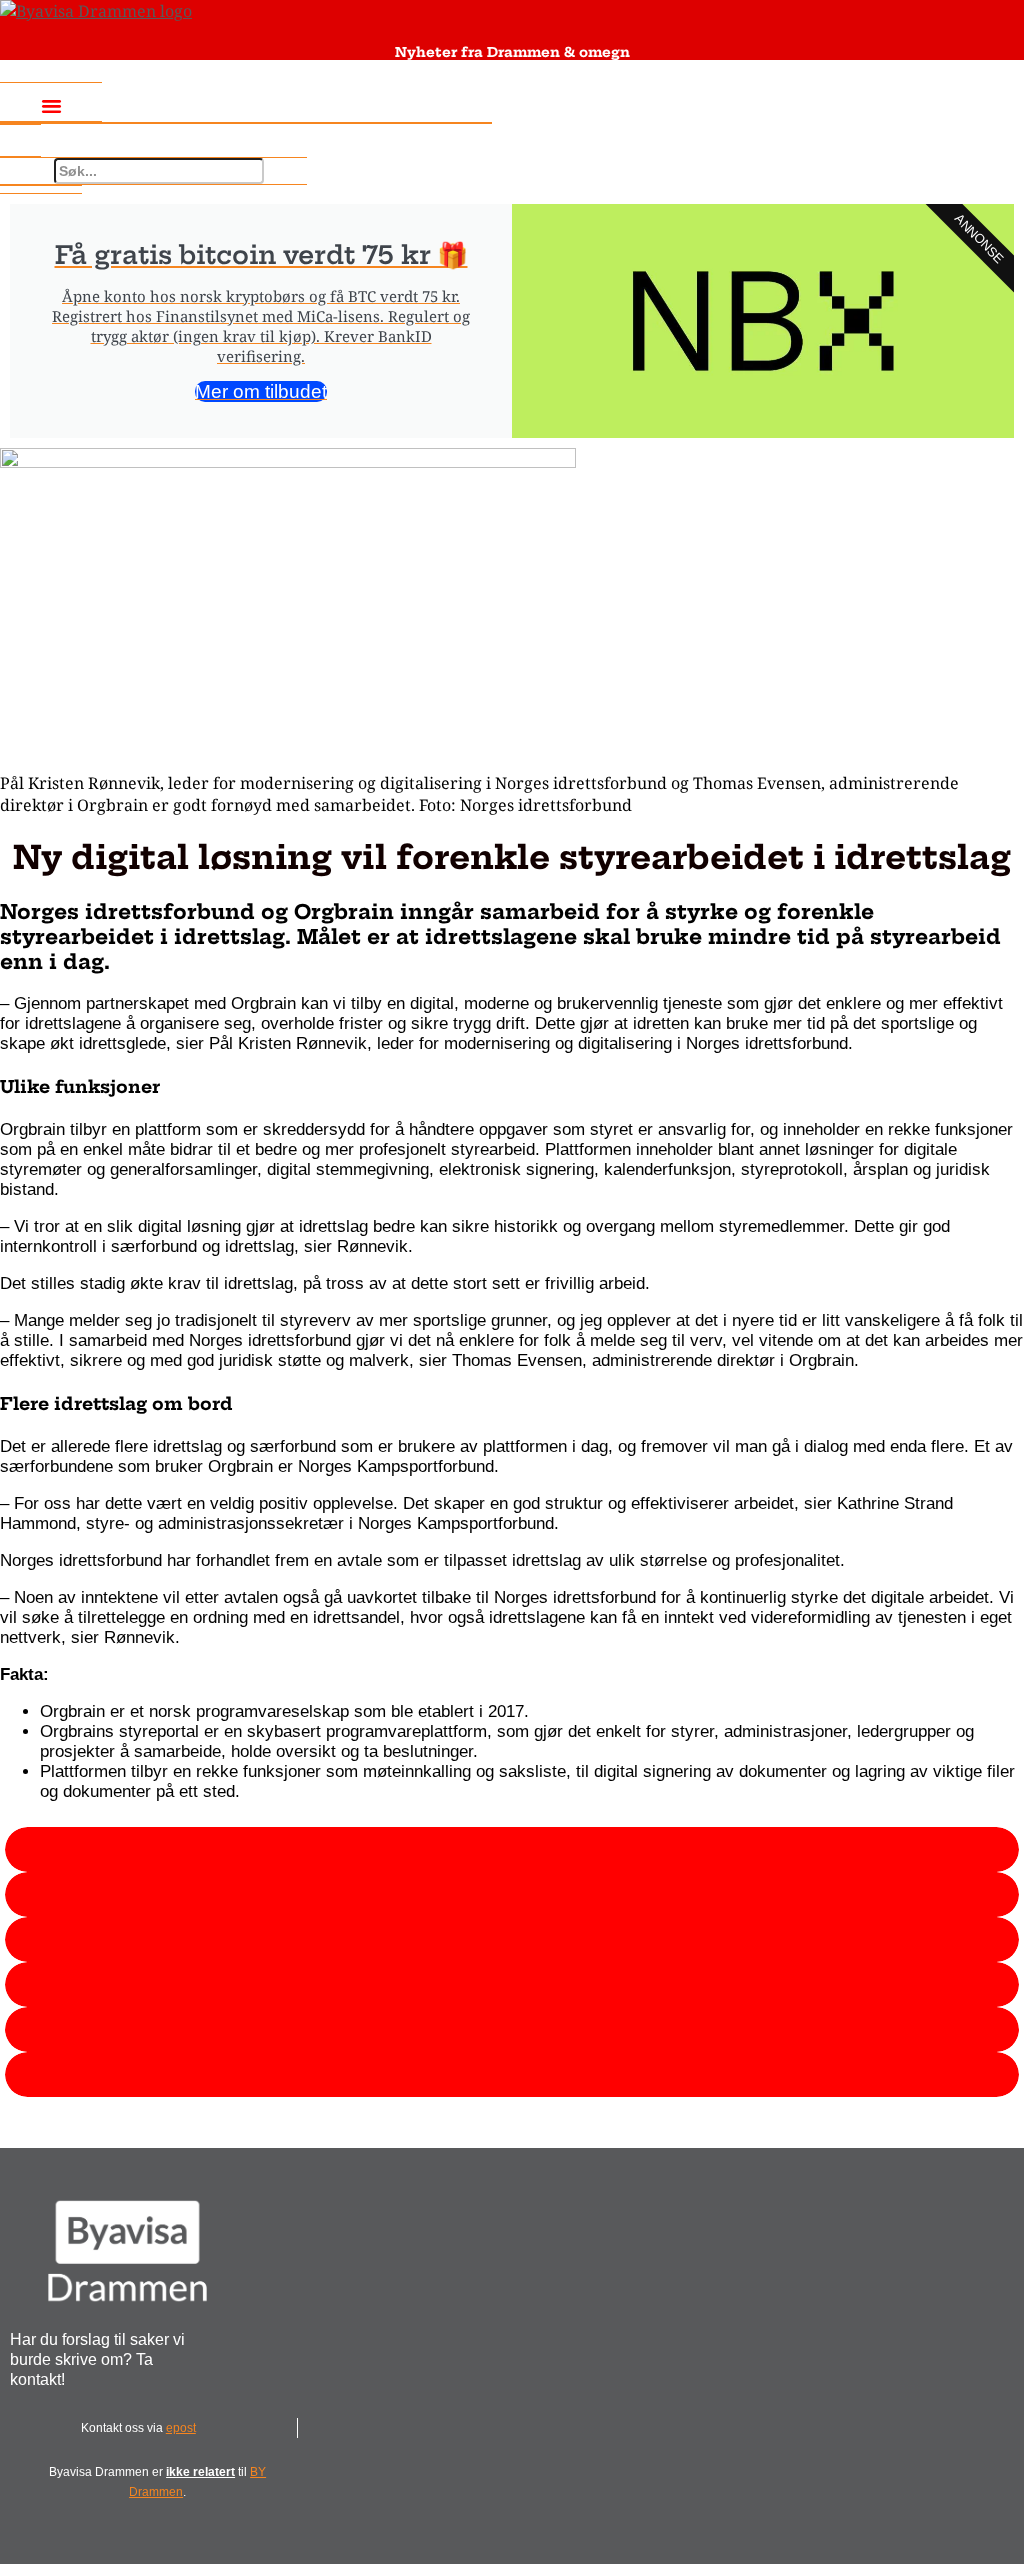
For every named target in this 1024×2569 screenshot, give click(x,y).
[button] (51, 105)
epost (181, 2428)
